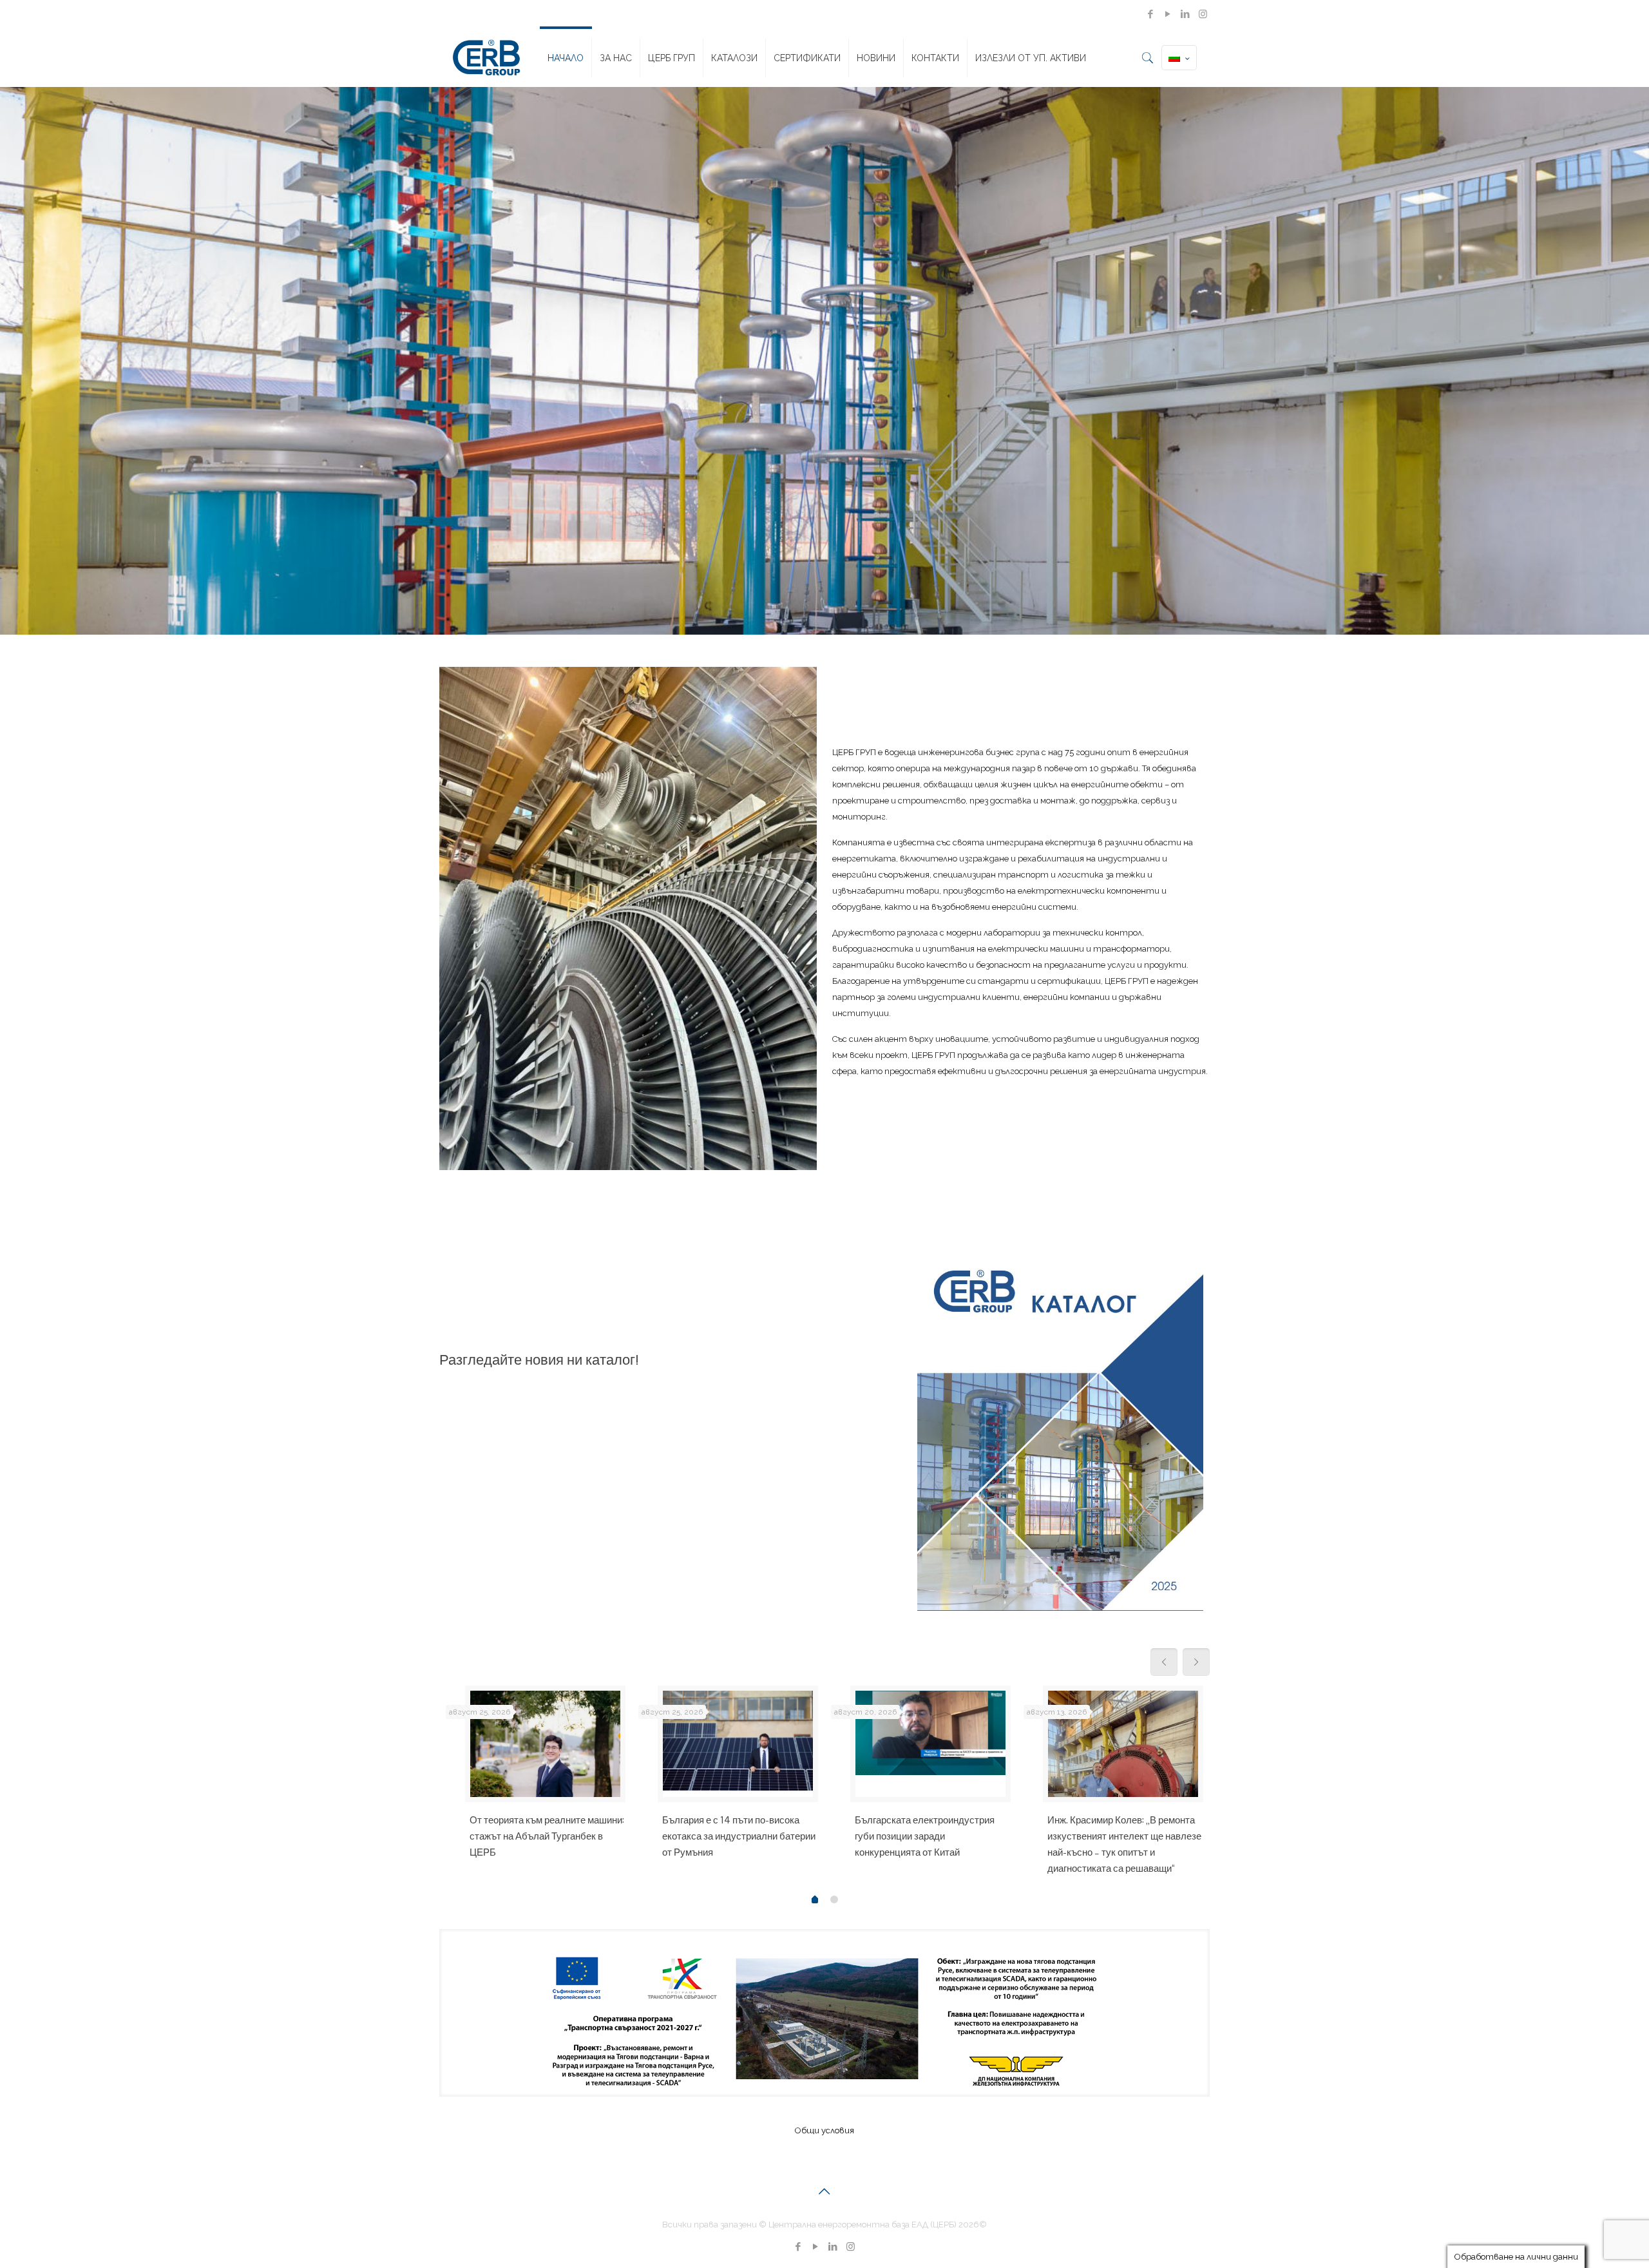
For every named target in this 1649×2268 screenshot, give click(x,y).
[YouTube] (1168, 14)
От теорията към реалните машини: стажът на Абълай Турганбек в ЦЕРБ (547, 1836)
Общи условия (824, 2130)
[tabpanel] (536, 1778)
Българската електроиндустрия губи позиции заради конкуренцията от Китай (925, 1836)
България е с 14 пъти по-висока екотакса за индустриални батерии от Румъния (739, 1836)
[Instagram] (1203, 14)
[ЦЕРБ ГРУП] (486, 58)
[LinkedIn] (1186, 14)
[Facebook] (1151, 14)
